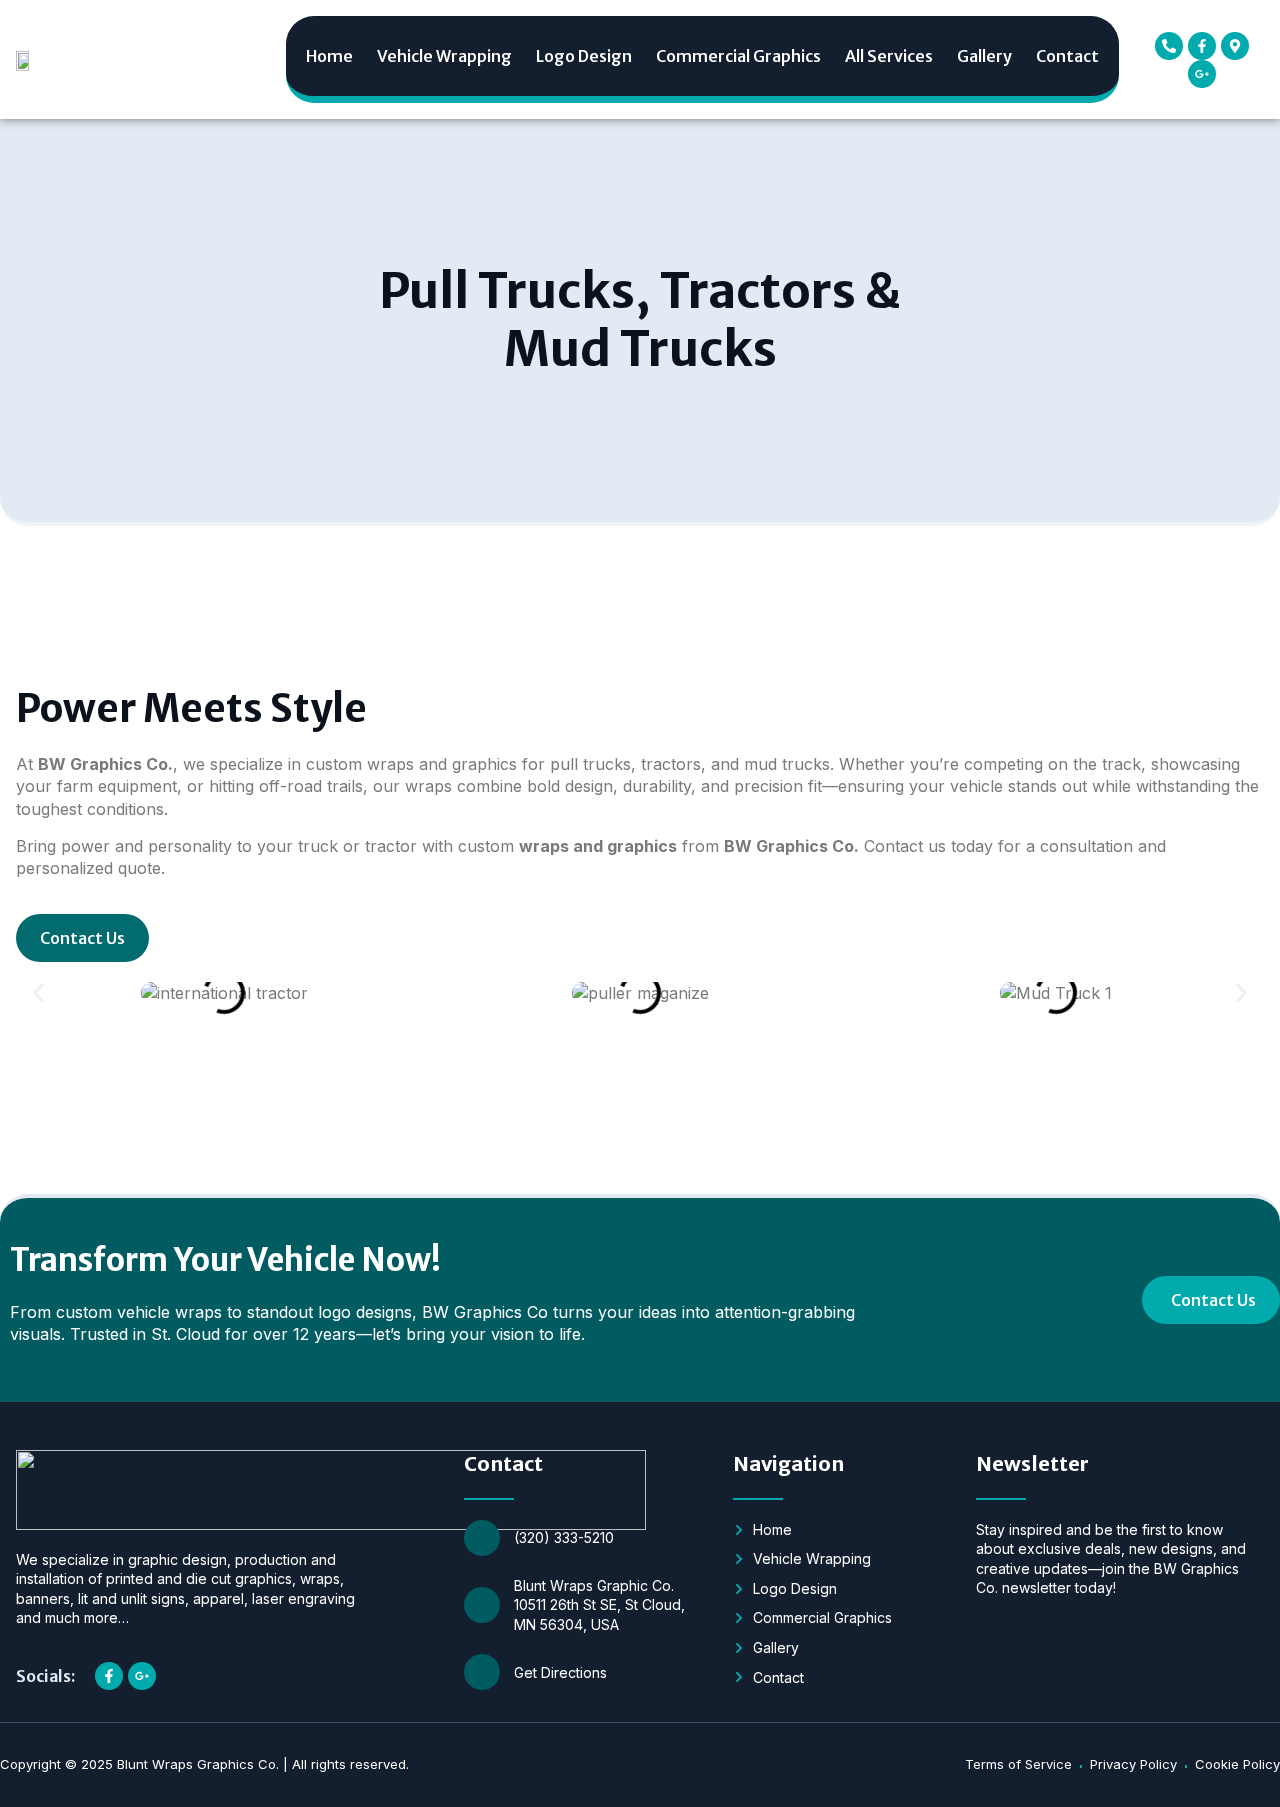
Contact (1067, 56)
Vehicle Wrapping (444, 56)
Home (329, 56)
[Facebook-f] (1202, 46)
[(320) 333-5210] (482, 1538)
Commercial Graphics (738, 56)
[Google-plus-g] (1202, 74)
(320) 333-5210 (564, 1537)
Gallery (984, 56)
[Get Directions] (482, 1672)
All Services (889, 56)
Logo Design (584, 56)
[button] (38, 993)
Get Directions (560, 1672)
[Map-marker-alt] (1235, 46)
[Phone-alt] (1169, 46)
